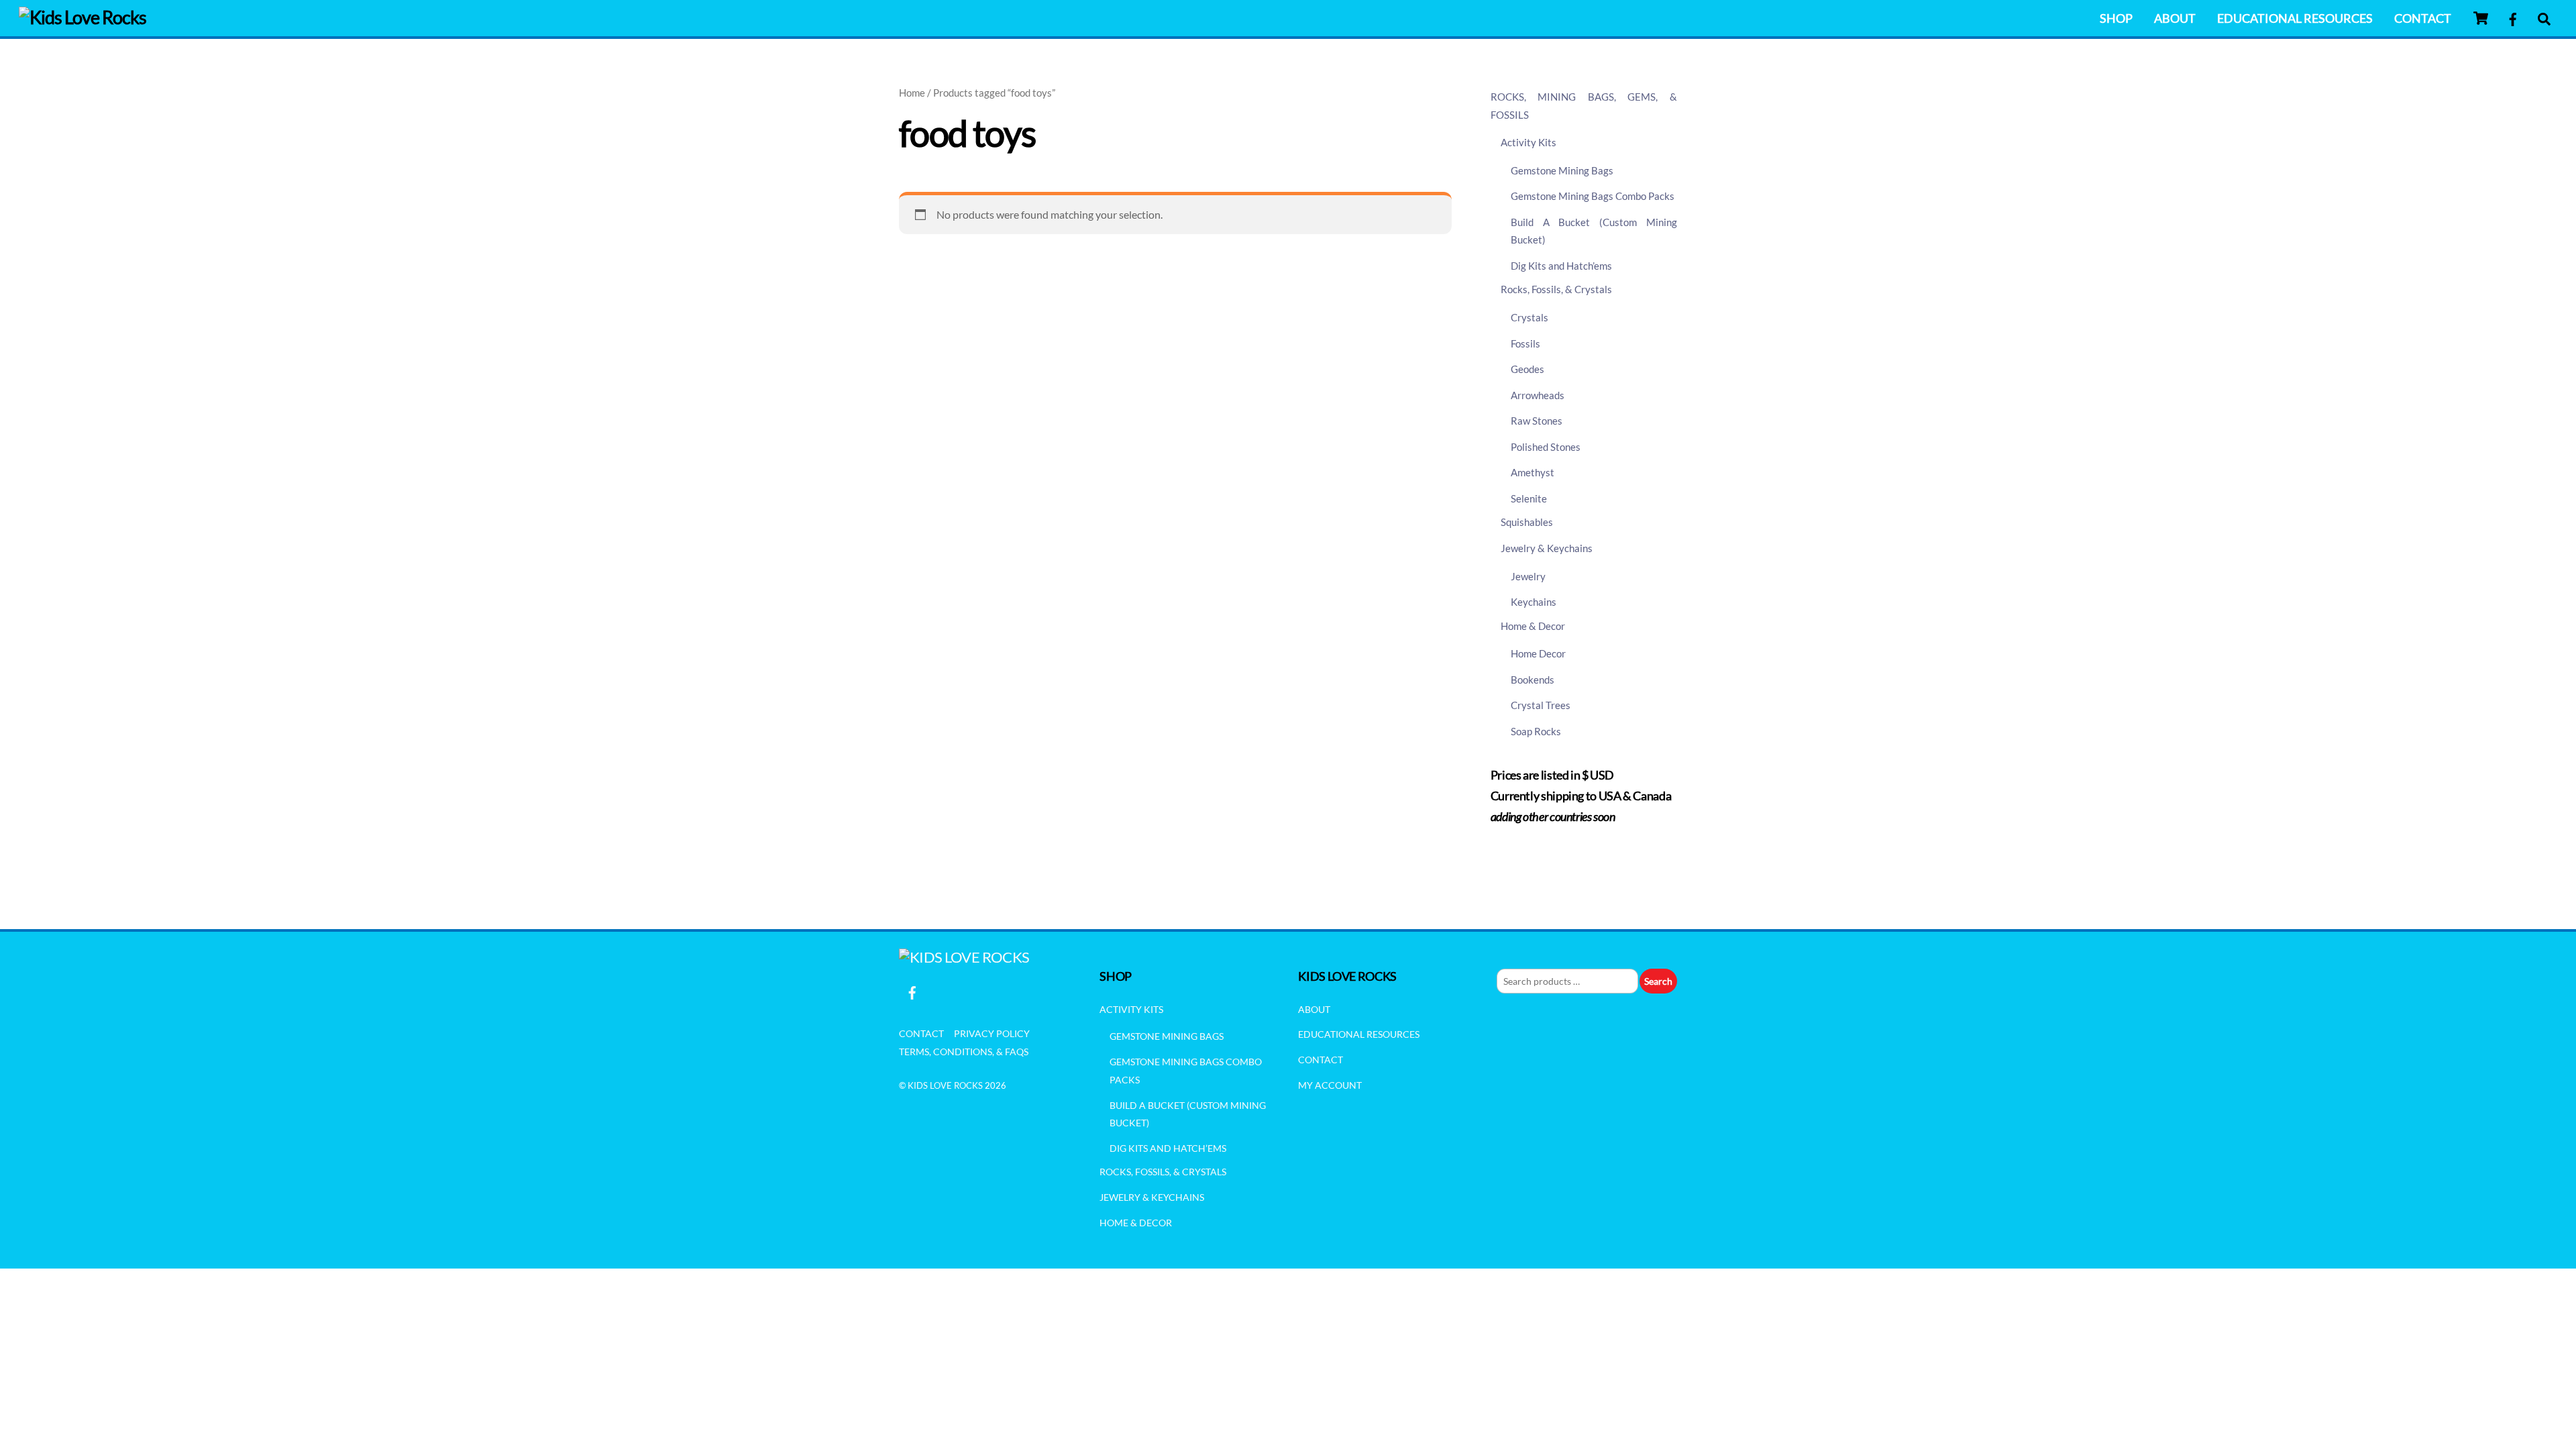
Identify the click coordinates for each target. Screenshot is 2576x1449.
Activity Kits (1528, 142)
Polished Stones (1546, 447)
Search (1658, 981)
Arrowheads (1538, 395)
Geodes (1527, 369)
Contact (2423, 18)
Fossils (1525, 343)
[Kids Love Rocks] (83, 17)
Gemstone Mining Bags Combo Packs (1593, 196)
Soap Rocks (1536, 731)
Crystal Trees (1541, 705)
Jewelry (1528, 576)
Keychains (1534, 602)
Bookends (1533, 680)
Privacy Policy (992, 1033)
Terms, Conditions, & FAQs (964, 1052)
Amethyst (1533, 472)
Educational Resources (2295, 18)
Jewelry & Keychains (1547, 548)
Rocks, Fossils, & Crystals (1556, 289)
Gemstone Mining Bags (1562, 170)
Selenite (1529, 498)
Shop (2116, 18)
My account (1330, 1085)
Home (912, 93)
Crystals (1529, 317)
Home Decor (1538, 653)
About (2175, 18)
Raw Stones (1537, 421)
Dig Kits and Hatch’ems (1561, 266)
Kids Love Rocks (945, 1085)
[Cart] (2481, 18)
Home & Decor (1533, 626)
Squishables (1527, 522)
